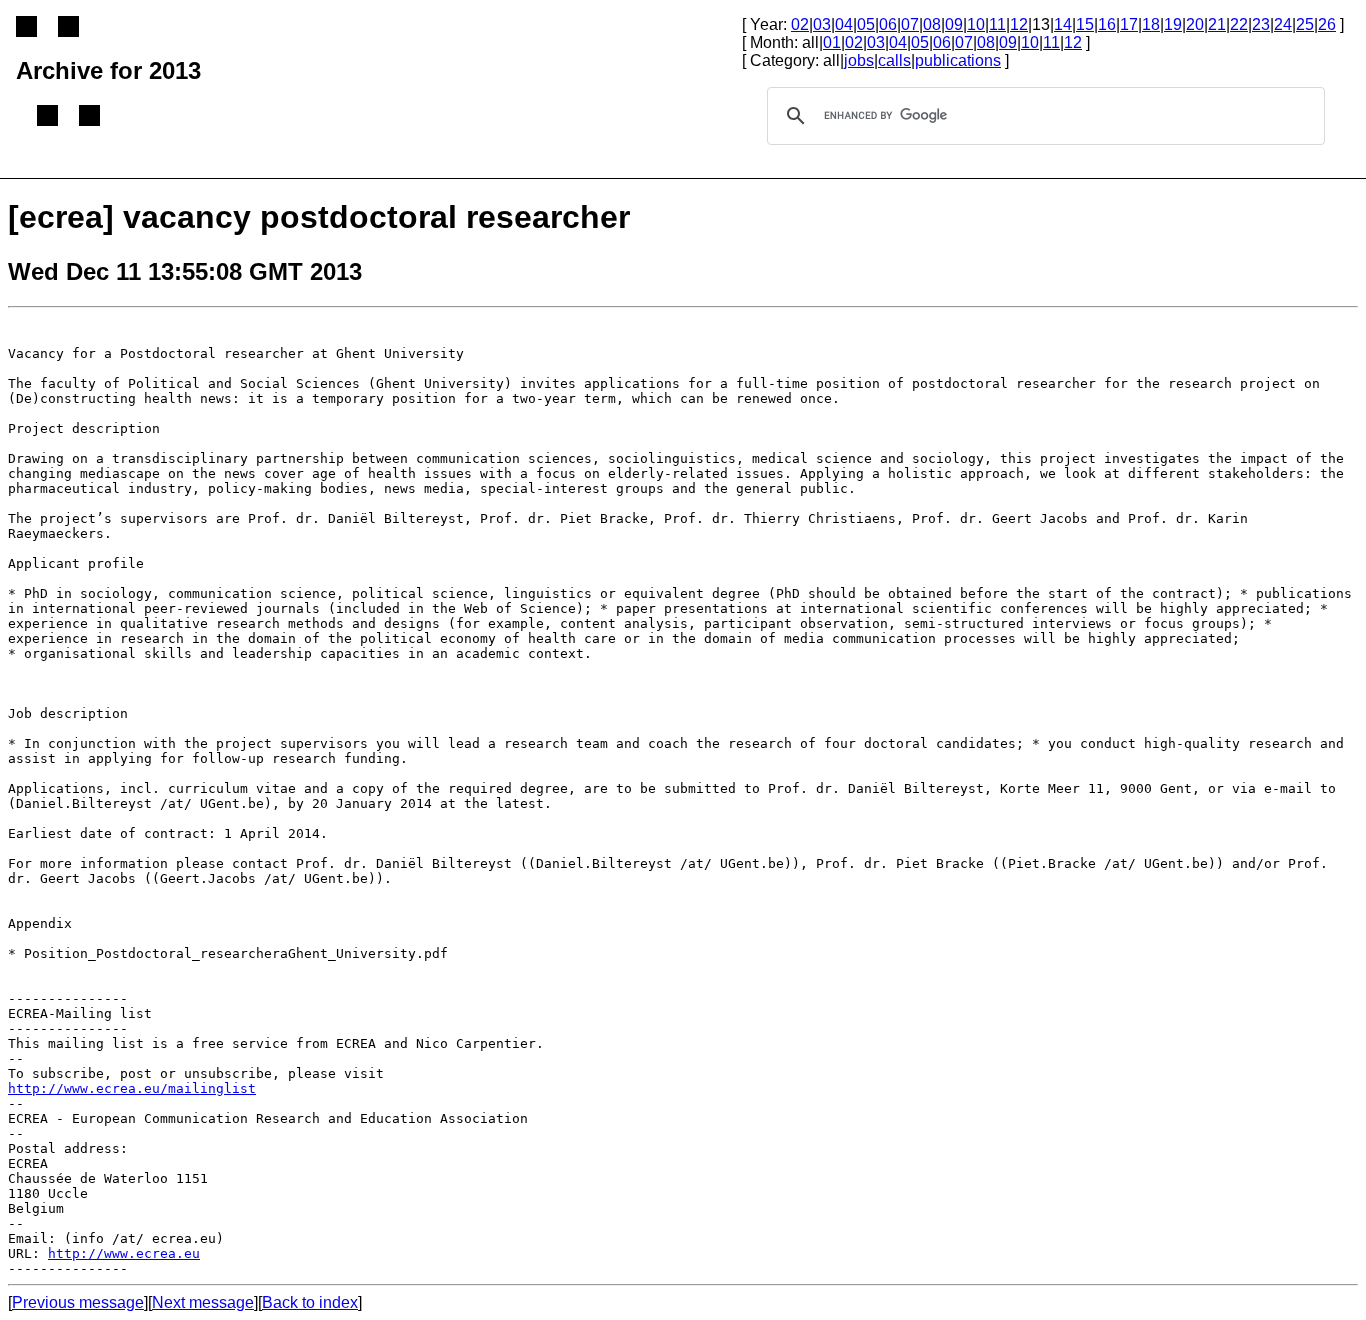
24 (1283, 24)
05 (866, 24)
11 (997, 24)
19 (1173, 24)
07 (910, 24)
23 (1261, 24)
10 (976, 24)
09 (954, 24)
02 (800, 24)
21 (1217, 24)
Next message (203, 1302)
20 (1195, 24)
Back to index (310, 1302)
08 (932, 24)
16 (1107, 24)
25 (1305, 24)
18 (1151, 24)
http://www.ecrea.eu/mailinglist (132, 1088)
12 (1019, 24)
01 (832, 42)
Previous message (78, 1302)
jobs (859, 60)
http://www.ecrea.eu (124, 1253)
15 (1085, 24)
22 (1239, 24)
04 (844, 24)
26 (1327, 24)
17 (1129, 24)
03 (822, 24)
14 (1063, 24)
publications (958, 60)
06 (888, 24)
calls (894, 60)
